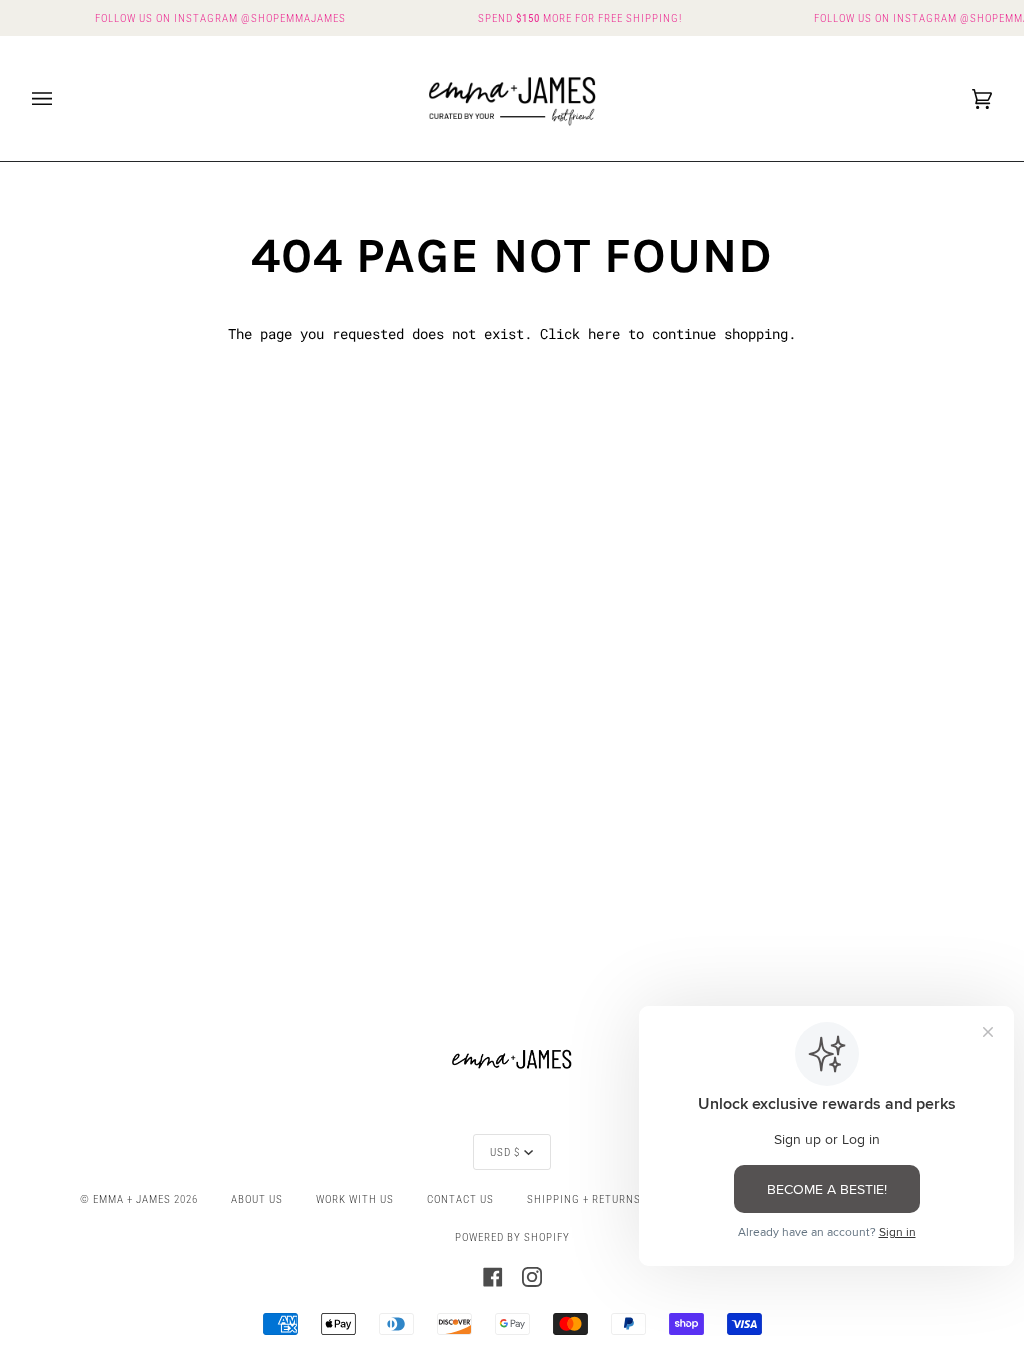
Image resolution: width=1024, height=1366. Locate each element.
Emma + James (132, 1199)
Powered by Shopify (512, 1237)
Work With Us (355, 1199)
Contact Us (460, 1199)
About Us (257, 1199)
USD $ (505, 1152)
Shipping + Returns (584, 1199)
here (604, 333)
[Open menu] (62, 98)
